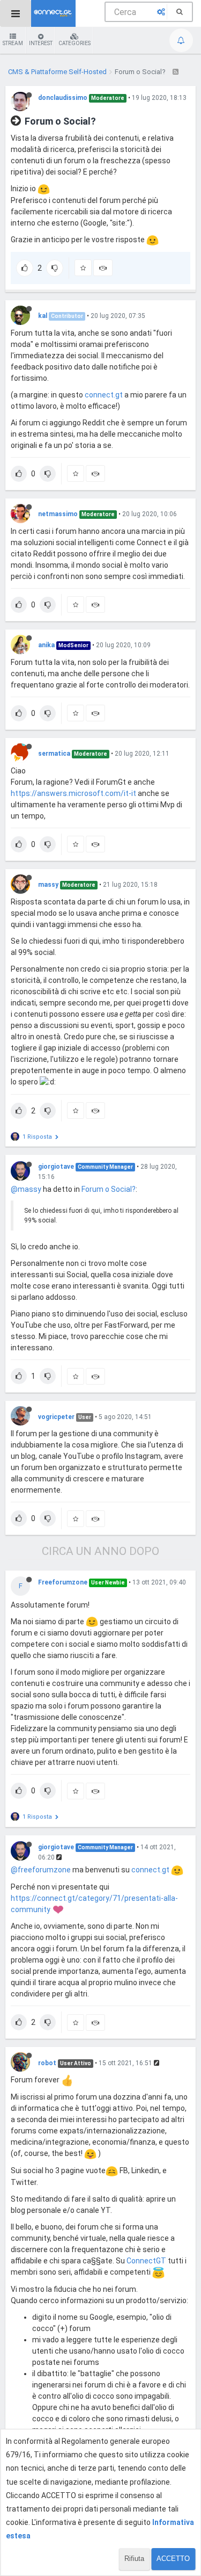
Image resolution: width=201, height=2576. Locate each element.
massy (48, 885)
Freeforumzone (63, 1582)
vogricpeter (56, 1417)
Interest (41, 43)
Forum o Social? (109, 1189)
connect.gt (104, 395)
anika (46, 645)
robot (47, 2063)
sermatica (54, 754)
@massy (26, 1189)
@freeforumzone (41, 1870)
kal (43, 316)
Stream (13, 43)
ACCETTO (173, 2559)
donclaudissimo (63, 98)
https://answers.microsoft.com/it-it (73, 793)
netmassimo (58, 514)
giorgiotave (56, 1167)
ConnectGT (146, 2261)
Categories (75, 43)
